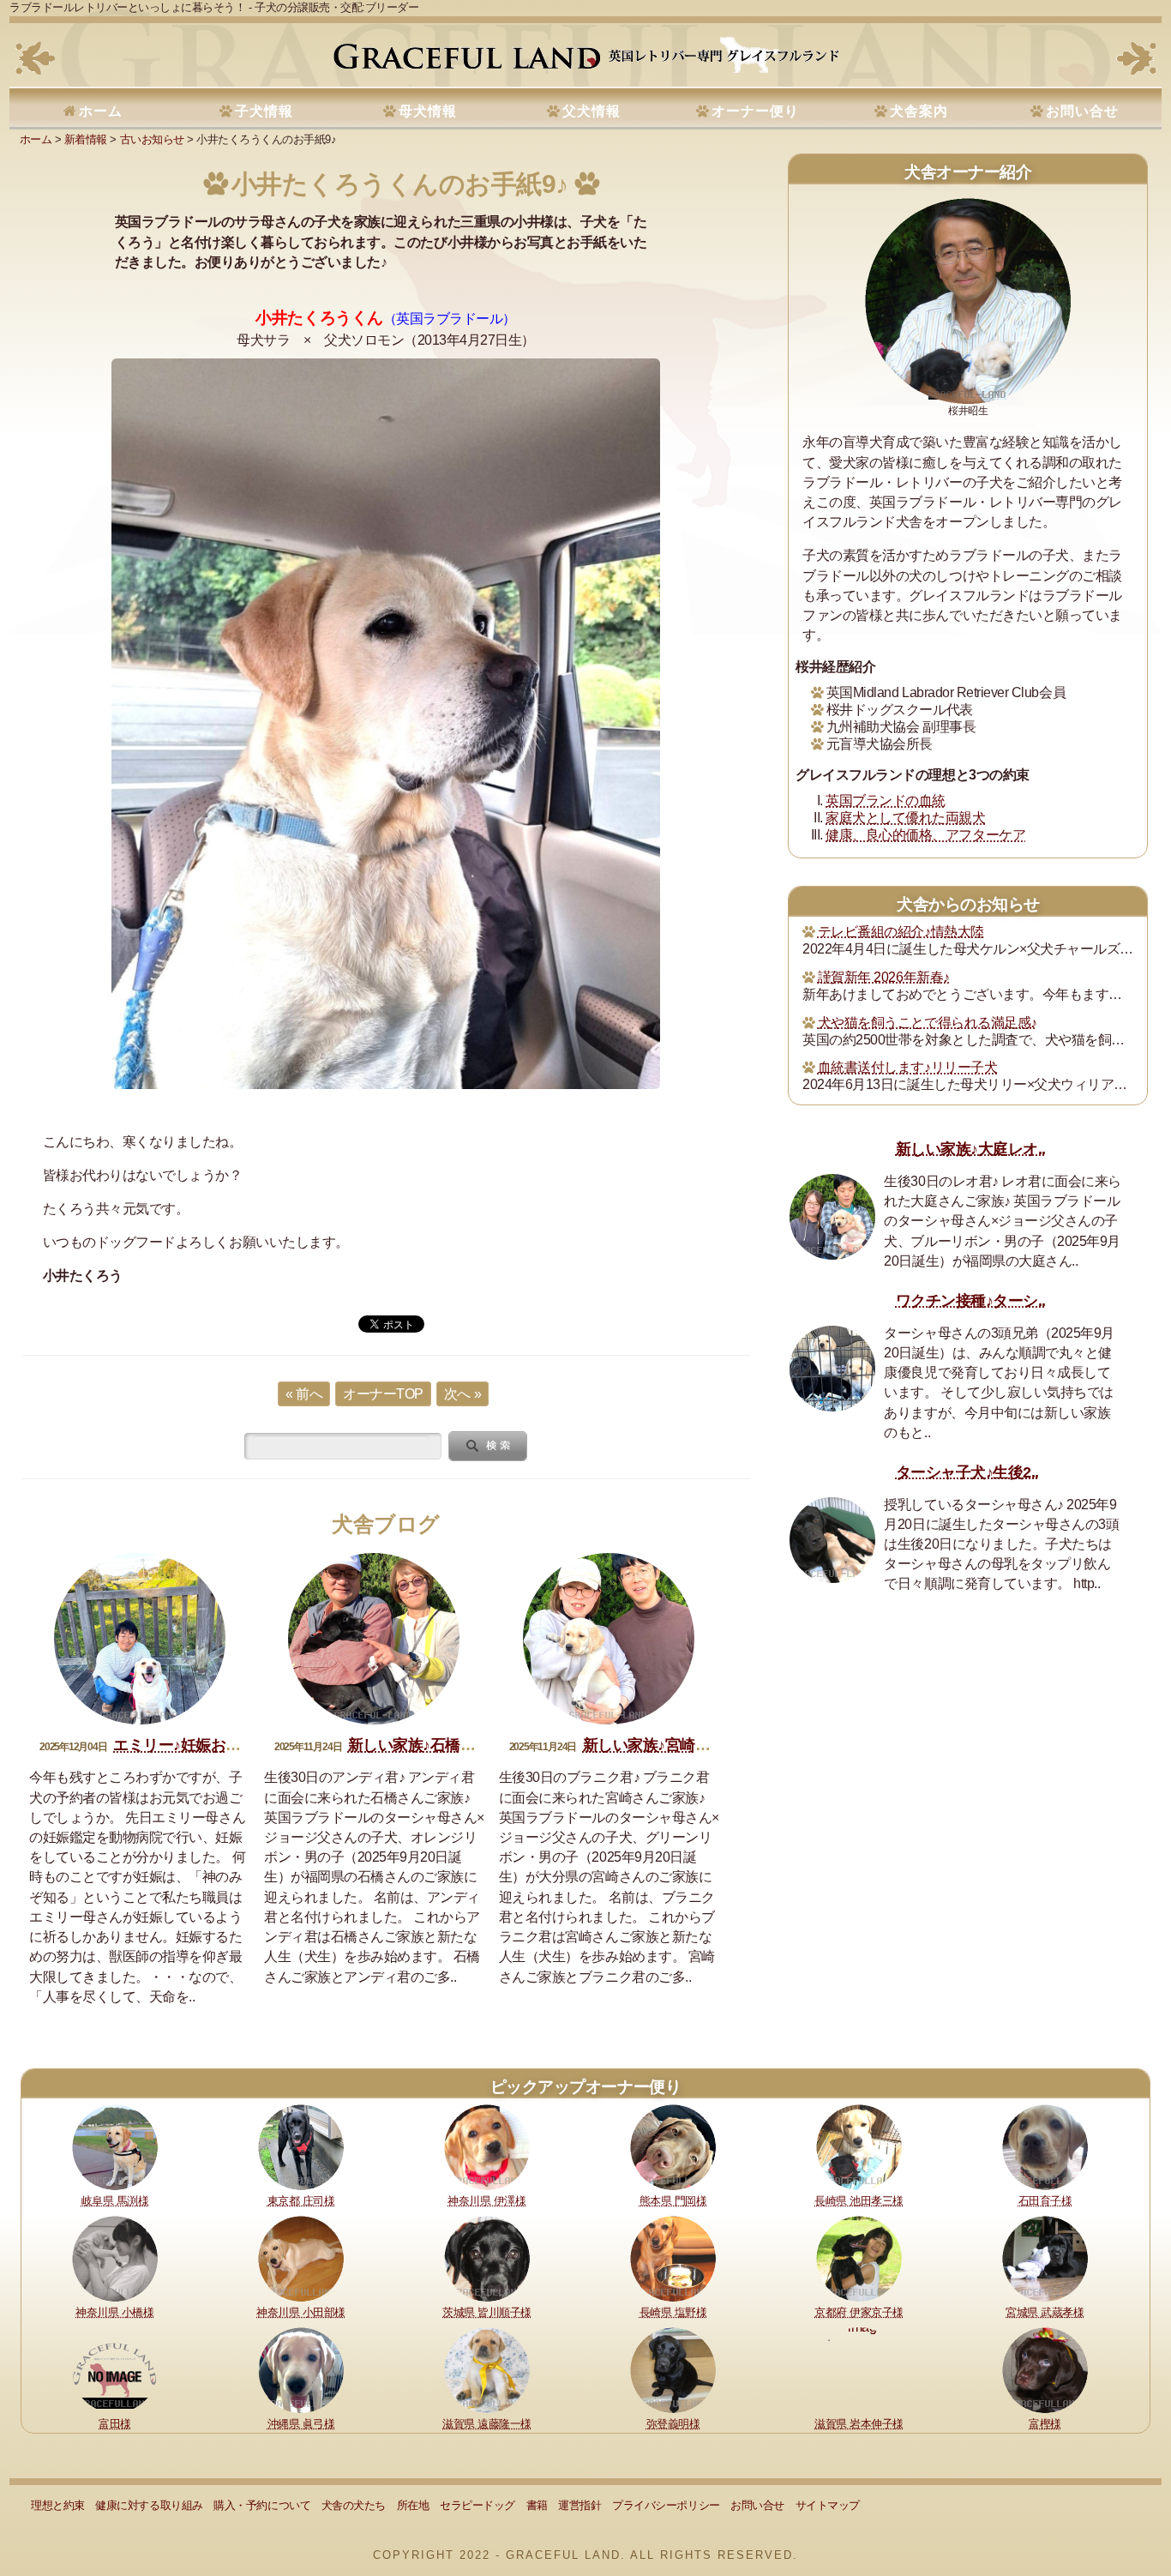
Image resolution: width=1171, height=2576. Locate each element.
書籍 (537, 2505)
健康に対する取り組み (149, 2505)
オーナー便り (755, 111)
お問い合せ (1082, 111)
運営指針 (579, 2505)
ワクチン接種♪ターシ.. (971, 1301)
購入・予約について (262, 2505)
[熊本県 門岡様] (673, 2147)
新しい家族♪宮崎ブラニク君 (677, 1745)
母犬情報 (428, 111)
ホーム (101, 111)
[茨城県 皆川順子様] (487, 2257)
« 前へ (304, 1394)
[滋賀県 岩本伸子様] (859, 2369)
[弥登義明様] (673, 2369)
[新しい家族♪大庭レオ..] (832, 1217)
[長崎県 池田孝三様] (859, 2147)
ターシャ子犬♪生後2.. (967, 1472)
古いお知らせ (152, 139)
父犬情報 (592, 111)
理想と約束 (58, 2505)
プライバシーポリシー (666, 2505)
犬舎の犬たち (354, 2505)
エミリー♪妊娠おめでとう (199, 1745)
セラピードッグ (477, 2505)
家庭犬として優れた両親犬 (905, 818)
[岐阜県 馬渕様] (115, 2147)
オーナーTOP (383, 1394)
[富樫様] (1045, 2369)
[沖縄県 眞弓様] (301, 2369)
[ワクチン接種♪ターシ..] (832, 1369)
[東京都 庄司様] (301, 2147)
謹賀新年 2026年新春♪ (884, 977)
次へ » (462, 1394)
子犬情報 (264, 111)
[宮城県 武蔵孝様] (1045, 2257)
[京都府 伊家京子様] (859, 2257)
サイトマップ (828, 2505)
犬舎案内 (919, 111)
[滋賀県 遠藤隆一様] (487, 2369)
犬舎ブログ (386, 1524)
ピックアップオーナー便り (585, 2087)
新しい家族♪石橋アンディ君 (442, 1745)
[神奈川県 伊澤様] (487, 2147)
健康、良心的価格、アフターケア (925, 835)
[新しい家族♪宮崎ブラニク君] (609, 1639)
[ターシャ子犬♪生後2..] (832, 1540)
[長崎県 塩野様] (673, 2257)
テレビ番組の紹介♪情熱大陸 (901, 932)
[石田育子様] (1045, 2147)
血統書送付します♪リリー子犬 (907, 1067)
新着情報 (86, 139)
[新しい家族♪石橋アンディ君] (374, 1639)
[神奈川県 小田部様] (301, 2257)
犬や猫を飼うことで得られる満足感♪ (928, 1023)
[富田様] (115, 2369)
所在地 (413, 2505)
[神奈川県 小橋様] (115, 2257)
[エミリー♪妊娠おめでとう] (140, 1639)
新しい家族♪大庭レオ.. (971, 1149)
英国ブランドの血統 (886, 800)
